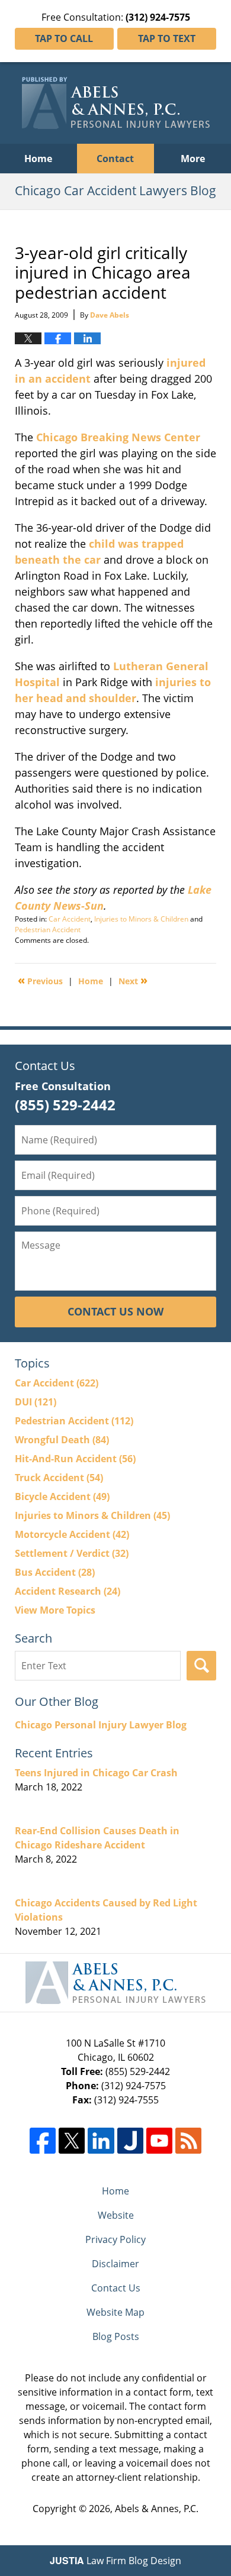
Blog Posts (116, 2336)
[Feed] (188, 2141)
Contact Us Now (115, 1311)
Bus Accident (55, 1572)
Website (116, 2215)
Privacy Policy (115, 2239)
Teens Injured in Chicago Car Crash (96, 1773)
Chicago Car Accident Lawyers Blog (116, 103)
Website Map (115, 2312)
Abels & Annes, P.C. (157, 2509)
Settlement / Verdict (72, 1553)
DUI (36, 1402)
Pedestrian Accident (48, 930)
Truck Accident (59, 1478)
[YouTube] (159, 2141)
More (193, 159)
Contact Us (116, 2288)
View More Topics (55, 1610)
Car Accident (70, 919)
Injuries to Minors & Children (141, 919)
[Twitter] (72, 2141)
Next (133, 980)
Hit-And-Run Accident (75, 1459)
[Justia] (130, 2141)
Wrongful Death (62, 1440)
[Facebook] (43, 2141)
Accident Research (68, 1591)
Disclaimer (115, 2264)
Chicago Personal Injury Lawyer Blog (101, 1725)
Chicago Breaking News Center (118, 437)
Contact (115, 159)
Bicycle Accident (62, 1497)
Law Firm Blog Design (115, 2561)
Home (38, 159)
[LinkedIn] (101, 2141)
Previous (40, 980)
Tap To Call (64, 38)
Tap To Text (167, 38)
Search (201, 1666)
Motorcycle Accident (72, 1534)
